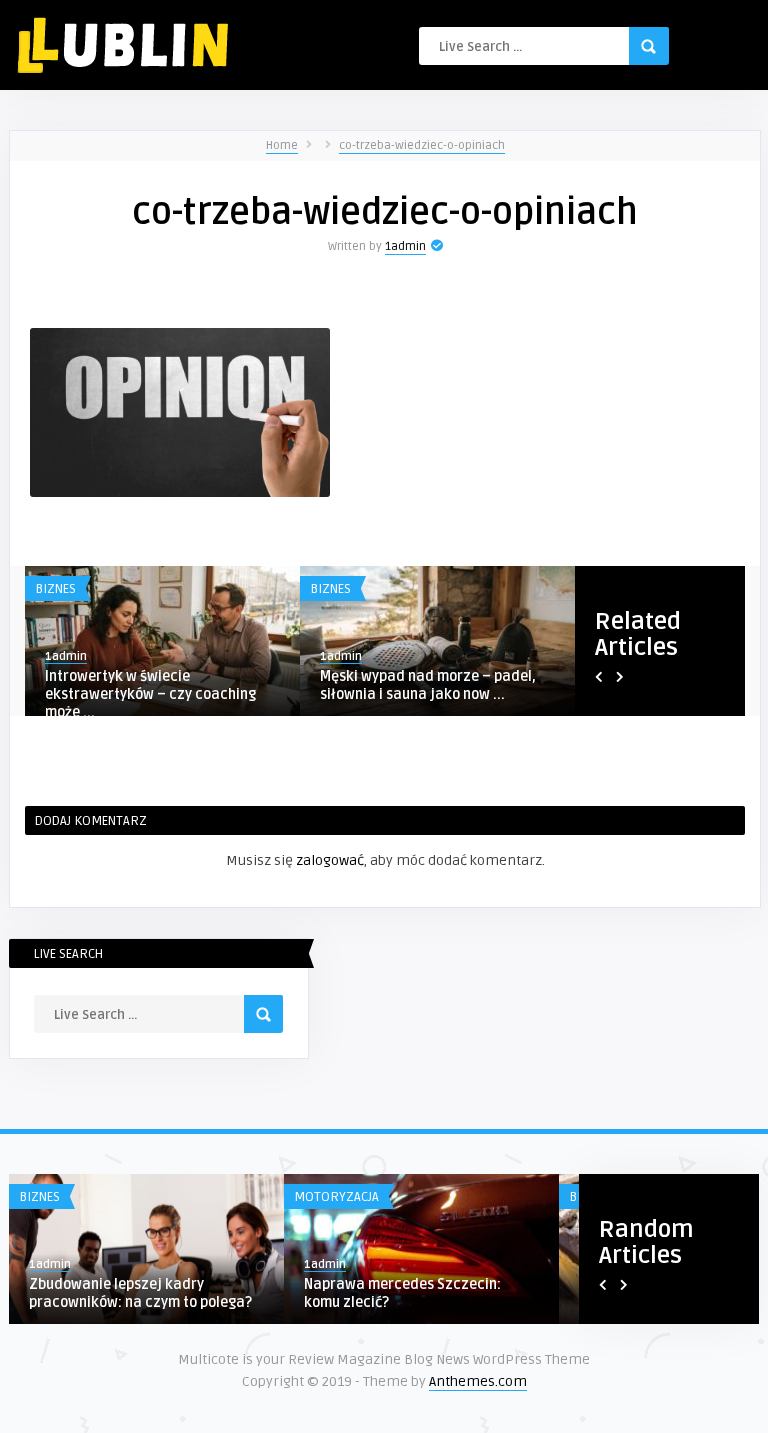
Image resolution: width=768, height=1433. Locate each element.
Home (282, 145)
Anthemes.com (478, 1381)
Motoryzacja (336, 1197)
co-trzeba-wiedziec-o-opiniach (422, 145)
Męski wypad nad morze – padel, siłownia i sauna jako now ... (428, 685)
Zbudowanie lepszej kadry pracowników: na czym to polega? (140, 1293)
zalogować (330, 860)
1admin (405, 246)
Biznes (55, 589)
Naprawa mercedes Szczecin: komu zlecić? (402, 1293)
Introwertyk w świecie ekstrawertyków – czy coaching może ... (150, 694)
